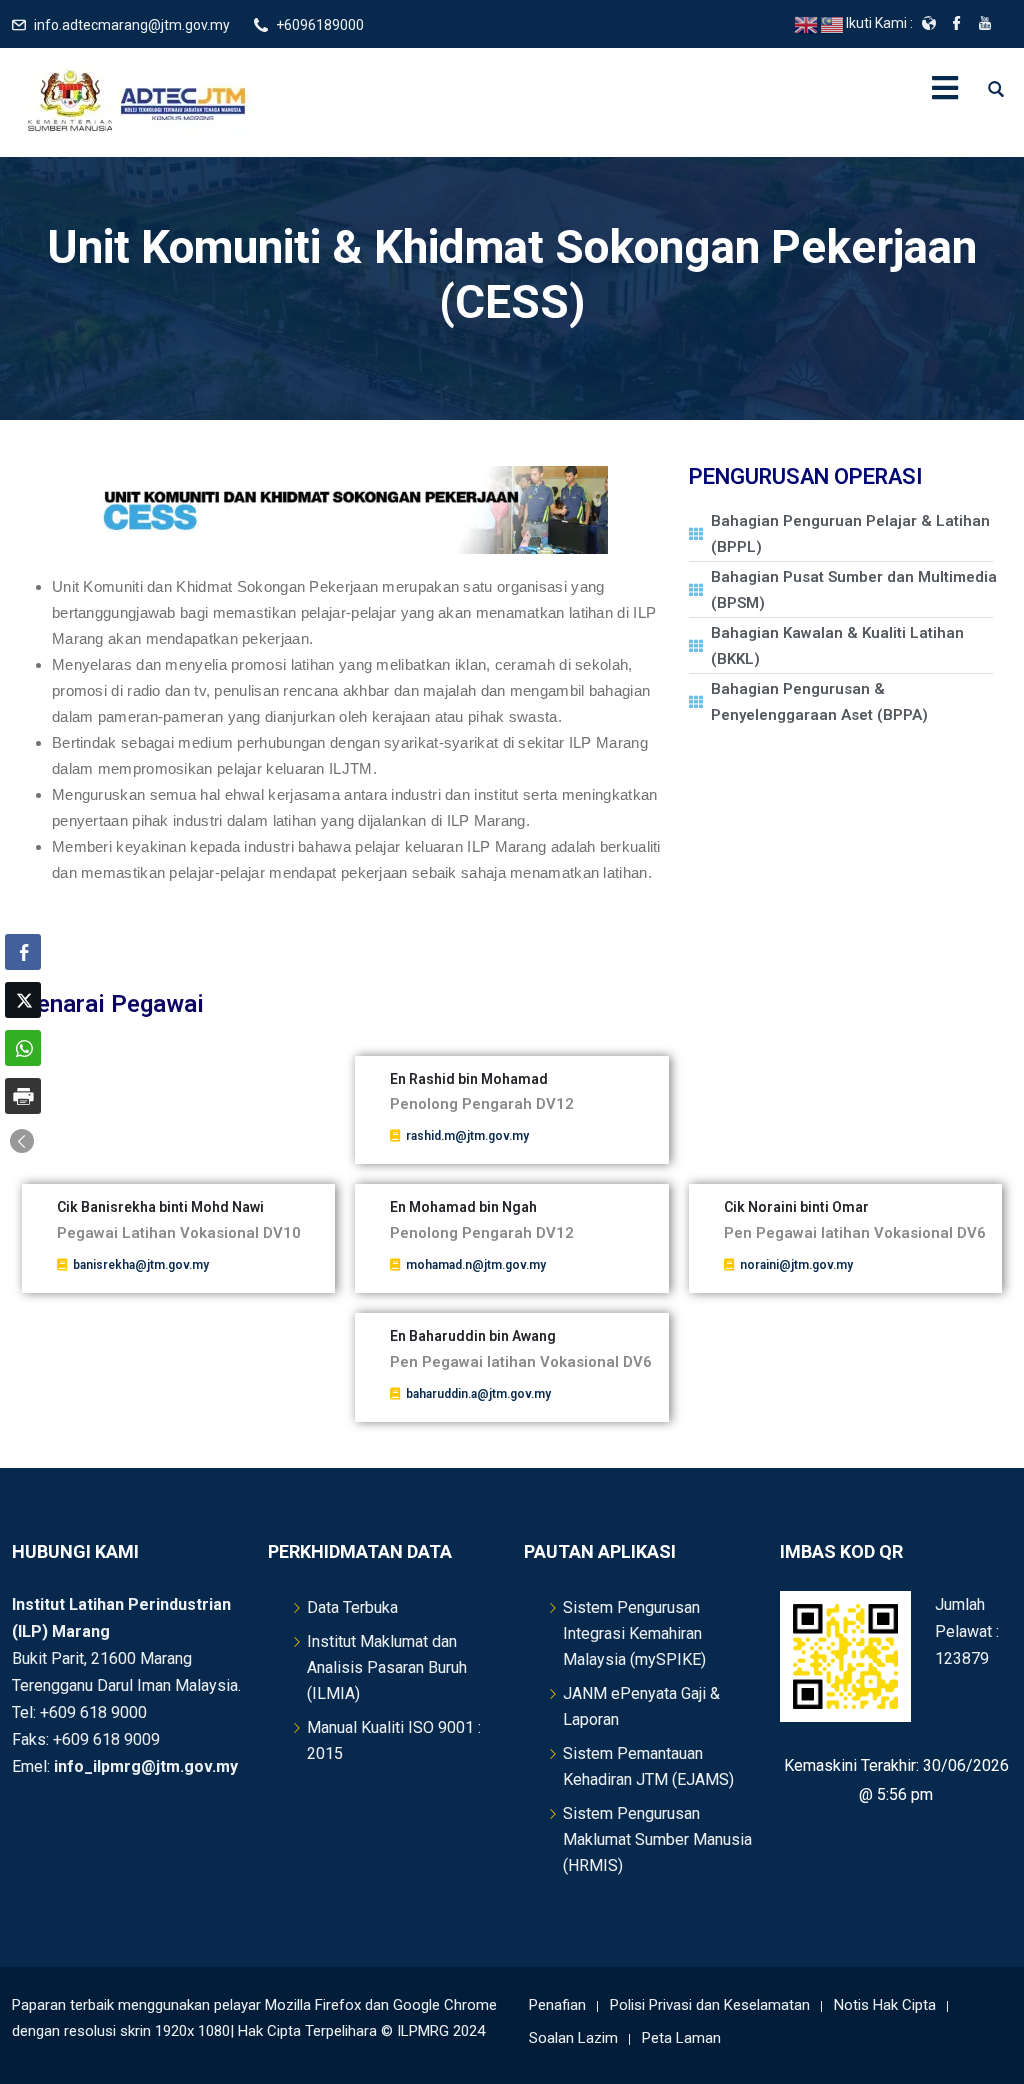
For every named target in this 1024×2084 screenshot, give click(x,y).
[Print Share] (23, 1096)
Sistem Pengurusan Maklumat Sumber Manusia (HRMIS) (657, 1839)
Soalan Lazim (573, 2038)
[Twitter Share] (23, 1000)
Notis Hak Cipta (885, 2005)
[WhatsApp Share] (23, 1048)
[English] (807, 24)
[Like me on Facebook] (957, 25)
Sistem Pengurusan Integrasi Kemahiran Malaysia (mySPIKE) (634, 1633)
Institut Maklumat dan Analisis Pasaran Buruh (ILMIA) (387, 1667)
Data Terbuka (352, 1607)
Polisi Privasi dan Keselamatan (710, 2005)
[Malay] (833, 24)
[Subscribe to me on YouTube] (985, 25)
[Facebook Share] (23, 952)
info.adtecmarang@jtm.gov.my (132, 25)
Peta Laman (681, 2038)
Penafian (557, 2005)
